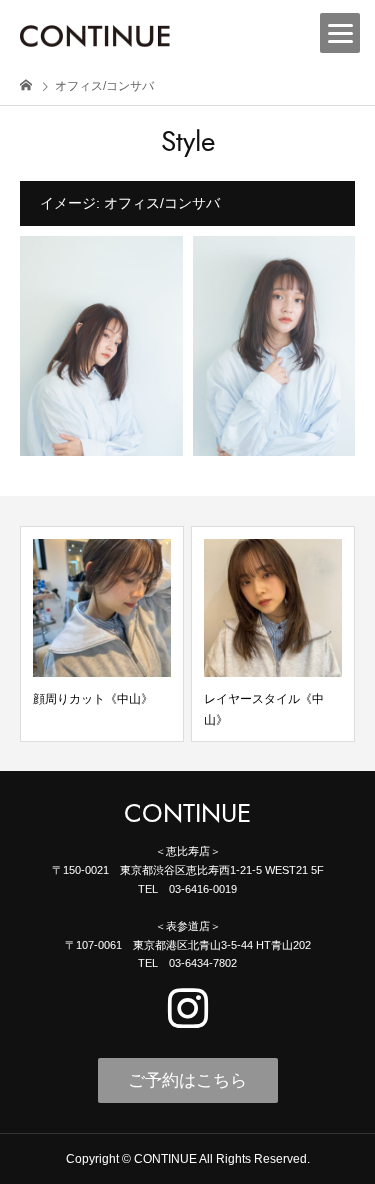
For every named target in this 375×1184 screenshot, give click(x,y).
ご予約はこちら (187, 1080)
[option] (102, 634)
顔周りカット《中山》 (93, 699)
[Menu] (340, 33)
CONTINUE (187, 814)
